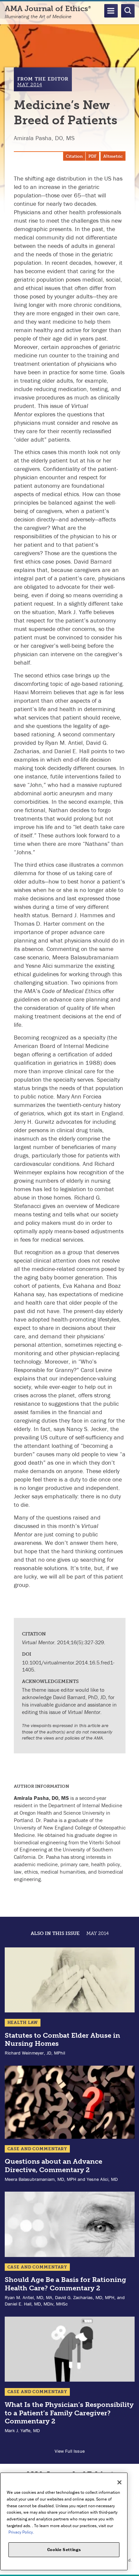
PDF (92, 156)
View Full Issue (70, 2451)
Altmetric (113, 156)
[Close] (119, 2482)
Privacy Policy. (21, 2532)
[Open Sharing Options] (132, 2569)
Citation (74, 156)
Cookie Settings (64, 2550)
